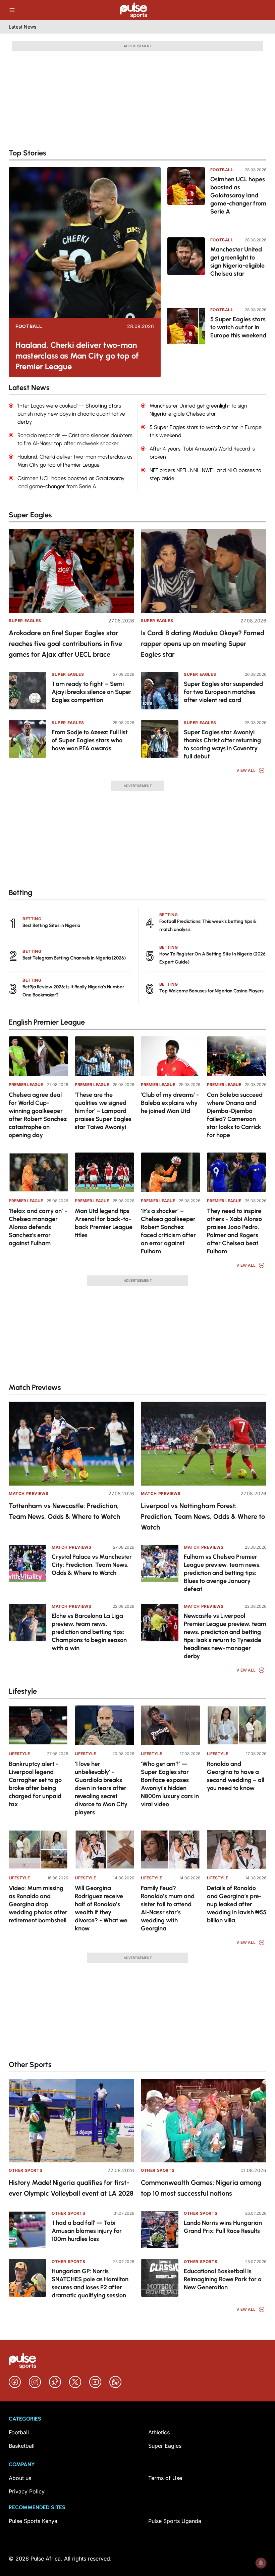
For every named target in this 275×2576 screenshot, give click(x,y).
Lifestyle (19, 1754)
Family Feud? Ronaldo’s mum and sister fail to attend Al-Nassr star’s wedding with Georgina (168, 1908)
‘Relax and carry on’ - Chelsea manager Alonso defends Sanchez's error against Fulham (38, 1227)
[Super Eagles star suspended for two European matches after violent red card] (160, 691)
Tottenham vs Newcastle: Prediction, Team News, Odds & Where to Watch (64, 1511)
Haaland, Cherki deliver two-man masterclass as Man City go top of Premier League (77, 356)
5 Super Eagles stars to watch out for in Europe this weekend (238, 327)
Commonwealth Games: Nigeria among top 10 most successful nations (201, 2188)
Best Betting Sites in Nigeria (51, 925)
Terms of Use (165, 2478)
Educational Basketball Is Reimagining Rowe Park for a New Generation (223, 2279)
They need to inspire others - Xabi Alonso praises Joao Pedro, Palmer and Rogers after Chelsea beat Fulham (234, 1231)
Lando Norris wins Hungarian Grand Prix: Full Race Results (223, 2227)
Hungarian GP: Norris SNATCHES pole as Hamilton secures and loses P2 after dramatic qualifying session (90, 2283)
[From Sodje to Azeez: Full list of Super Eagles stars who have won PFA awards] (27, 739)
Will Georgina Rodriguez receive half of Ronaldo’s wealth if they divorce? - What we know (101, 1908)
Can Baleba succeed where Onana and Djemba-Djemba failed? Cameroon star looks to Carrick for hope (235, 1115)
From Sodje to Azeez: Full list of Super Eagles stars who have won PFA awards (90, 740)
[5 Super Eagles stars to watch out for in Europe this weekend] (186, 338)
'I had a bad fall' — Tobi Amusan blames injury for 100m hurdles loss (87, 2231)
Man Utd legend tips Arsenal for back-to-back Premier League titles (104, 1223)
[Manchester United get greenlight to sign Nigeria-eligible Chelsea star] (186, 268)
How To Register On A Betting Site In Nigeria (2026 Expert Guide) (212, 958)
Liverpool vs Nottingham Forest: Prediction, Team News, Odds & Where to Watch (203, 1516)
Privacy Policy (27, 2491)
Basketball (22, 2446)
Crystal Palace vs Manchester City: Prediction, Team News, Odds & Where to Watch (92, 1565)
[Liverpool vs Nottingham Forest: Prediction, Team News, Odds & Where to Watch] (204, 1443)
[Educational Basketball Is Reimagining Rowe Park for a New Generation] (160, 2278)
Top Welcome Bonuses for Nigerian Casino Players (211, 991)
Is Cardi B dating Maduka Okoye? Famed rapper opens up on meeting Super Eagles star (203, 644)
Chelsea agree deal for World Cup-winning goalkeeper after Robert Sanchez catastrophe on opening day (38, 1115)
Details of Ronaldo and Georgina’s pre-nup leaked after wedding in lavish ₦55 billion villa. (237, 1904)
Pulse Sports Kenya (33, 2521)
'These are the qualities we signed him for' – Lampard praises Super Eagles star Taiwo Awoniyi (103, 1111)
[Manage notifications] (261, 2563)
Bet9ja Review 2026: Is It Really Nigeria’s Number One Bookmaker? (73, 991)
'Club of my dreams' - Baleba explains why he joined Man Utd (170, 1103)
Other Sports (25, 2170)
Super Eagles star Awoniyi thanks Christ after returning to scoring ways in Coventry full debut (222, 744)
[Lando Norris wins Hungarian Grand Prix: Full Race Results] (160, 2230)
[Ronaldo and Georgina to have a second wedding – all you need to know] (237, 1725)
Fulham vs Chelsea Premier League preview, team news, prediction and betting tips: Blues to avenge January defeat (222, 1573)
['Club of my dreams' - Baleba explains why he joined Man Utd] (171, 1056)
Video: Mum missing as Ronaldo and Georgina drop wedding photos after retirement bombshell (38, 1904)
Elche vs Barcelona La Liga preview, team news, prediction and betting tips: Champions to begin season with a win (89, 1632)
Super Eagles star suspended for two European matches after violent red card (223, 692)
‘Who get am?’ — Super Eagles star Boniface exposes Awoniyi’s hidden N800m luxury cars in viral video (170, 1784)
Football (29, 326)
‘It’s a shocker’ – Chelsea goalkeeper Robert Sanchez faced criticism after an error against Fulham (168, 1231)
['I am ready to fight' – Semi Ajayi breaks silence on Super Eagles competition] (27, 691)
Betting (32, 919)
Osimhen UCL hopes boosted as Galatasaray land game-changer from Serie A (238, 195)
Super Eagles (25, 621)
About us (20, 2478)
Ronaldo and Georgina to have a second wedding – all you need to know (236, 1776)
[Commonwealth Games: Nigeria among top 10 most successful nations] (204, 2121)
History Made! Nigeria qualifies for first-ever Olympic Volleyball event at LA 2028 (71, 2188)
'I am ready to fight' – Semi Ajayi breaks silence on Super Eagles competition (92, 692)
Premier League (26, 1085)
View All (246, 770)
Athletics (159, 2432)
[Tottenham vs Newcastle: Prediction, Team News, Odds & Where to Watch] (71, 1443)
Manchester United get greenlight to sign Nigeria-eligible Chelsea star (237, 262)
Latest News (22, 27)
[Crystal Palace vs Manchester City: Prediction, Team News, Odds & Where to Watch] (27, 1563)
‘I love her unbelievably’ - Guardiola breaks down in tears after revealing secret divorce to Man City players (101, 1788)
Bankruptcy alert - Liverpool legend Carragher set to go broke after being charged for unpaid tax (35, 1784)
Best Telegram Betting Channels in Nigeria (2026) (74, 958)
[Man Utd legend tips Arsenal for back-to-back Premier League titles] (104, 1172)
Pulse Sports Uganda (175, 2521)
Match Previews (29, 1493)
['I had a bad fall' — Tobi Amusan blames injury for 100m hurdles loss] (27, 2230)
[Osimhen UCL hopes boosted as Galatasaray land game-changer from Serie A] (186, 198)
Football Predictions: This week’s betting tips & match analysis (208, 925)
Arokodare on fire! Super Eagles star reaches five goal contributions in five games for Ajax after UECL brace (65, 644)
